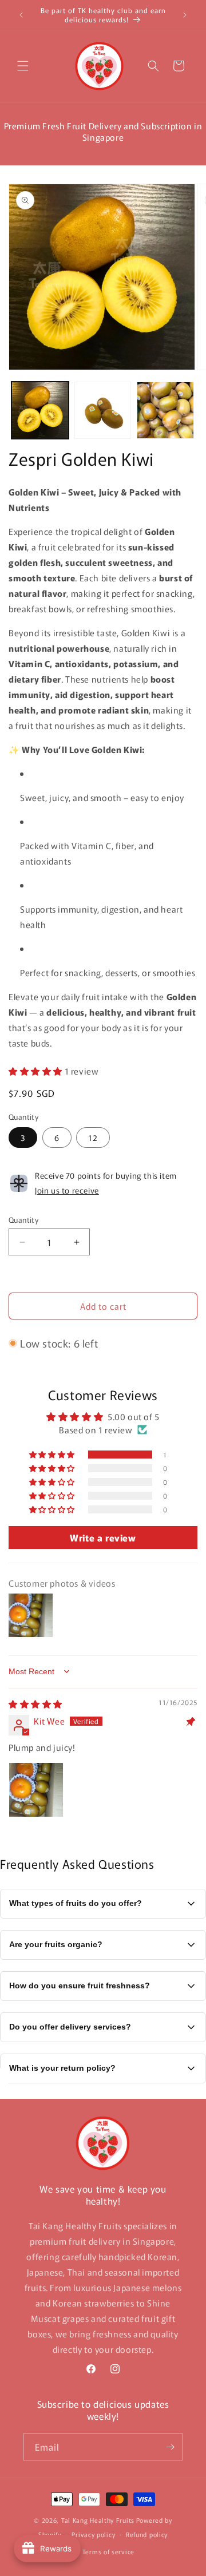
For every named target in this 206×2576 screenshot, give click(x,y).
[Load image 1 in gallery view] (40, 410)
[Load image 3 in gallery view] (165, 410)
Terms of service (108, 2551)
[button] (23, 66)
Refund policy (147, 2534)
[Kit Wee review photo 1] (36, 1790)
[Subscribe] (170, 2447)
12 (93, 1138)
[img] (35, 1704)
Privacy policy (93, 2534)
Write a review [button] (103, 1537)
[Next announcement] (185, 15)
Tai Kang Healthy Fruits (98, 2520)
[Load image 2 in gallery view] (103, 410)
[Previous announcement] (21, 15)
